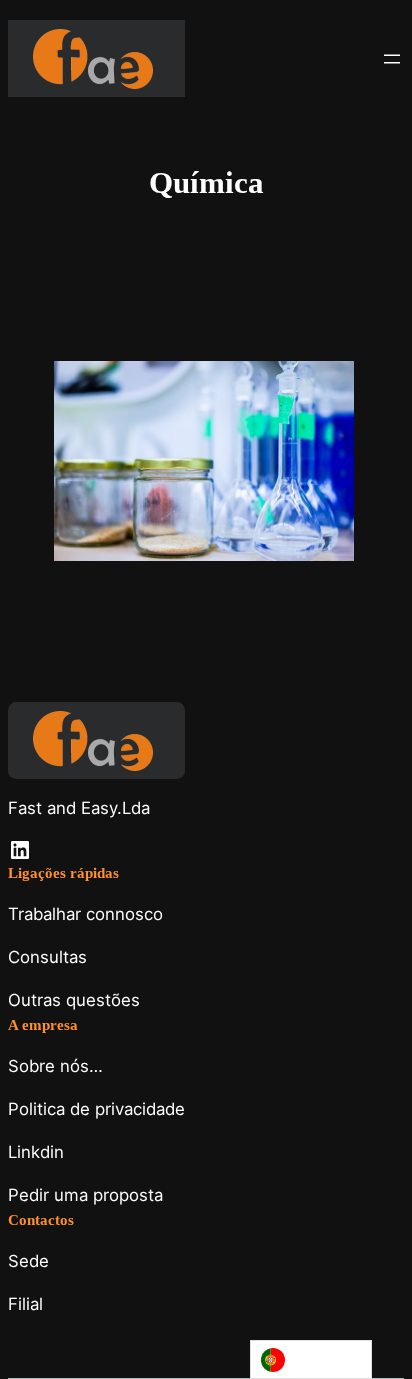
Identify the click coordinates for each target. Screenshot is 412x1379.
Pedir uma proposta (85, 1195)
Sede (28, 1261)
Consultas (47, 957)
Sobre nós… (55, 1066)
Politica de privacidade (96, 1109)
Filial (25, 1304)
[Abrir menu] (392, 59)
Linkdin (36, 1152)
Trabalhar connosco (85, 914)
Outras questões (74, 1000)
